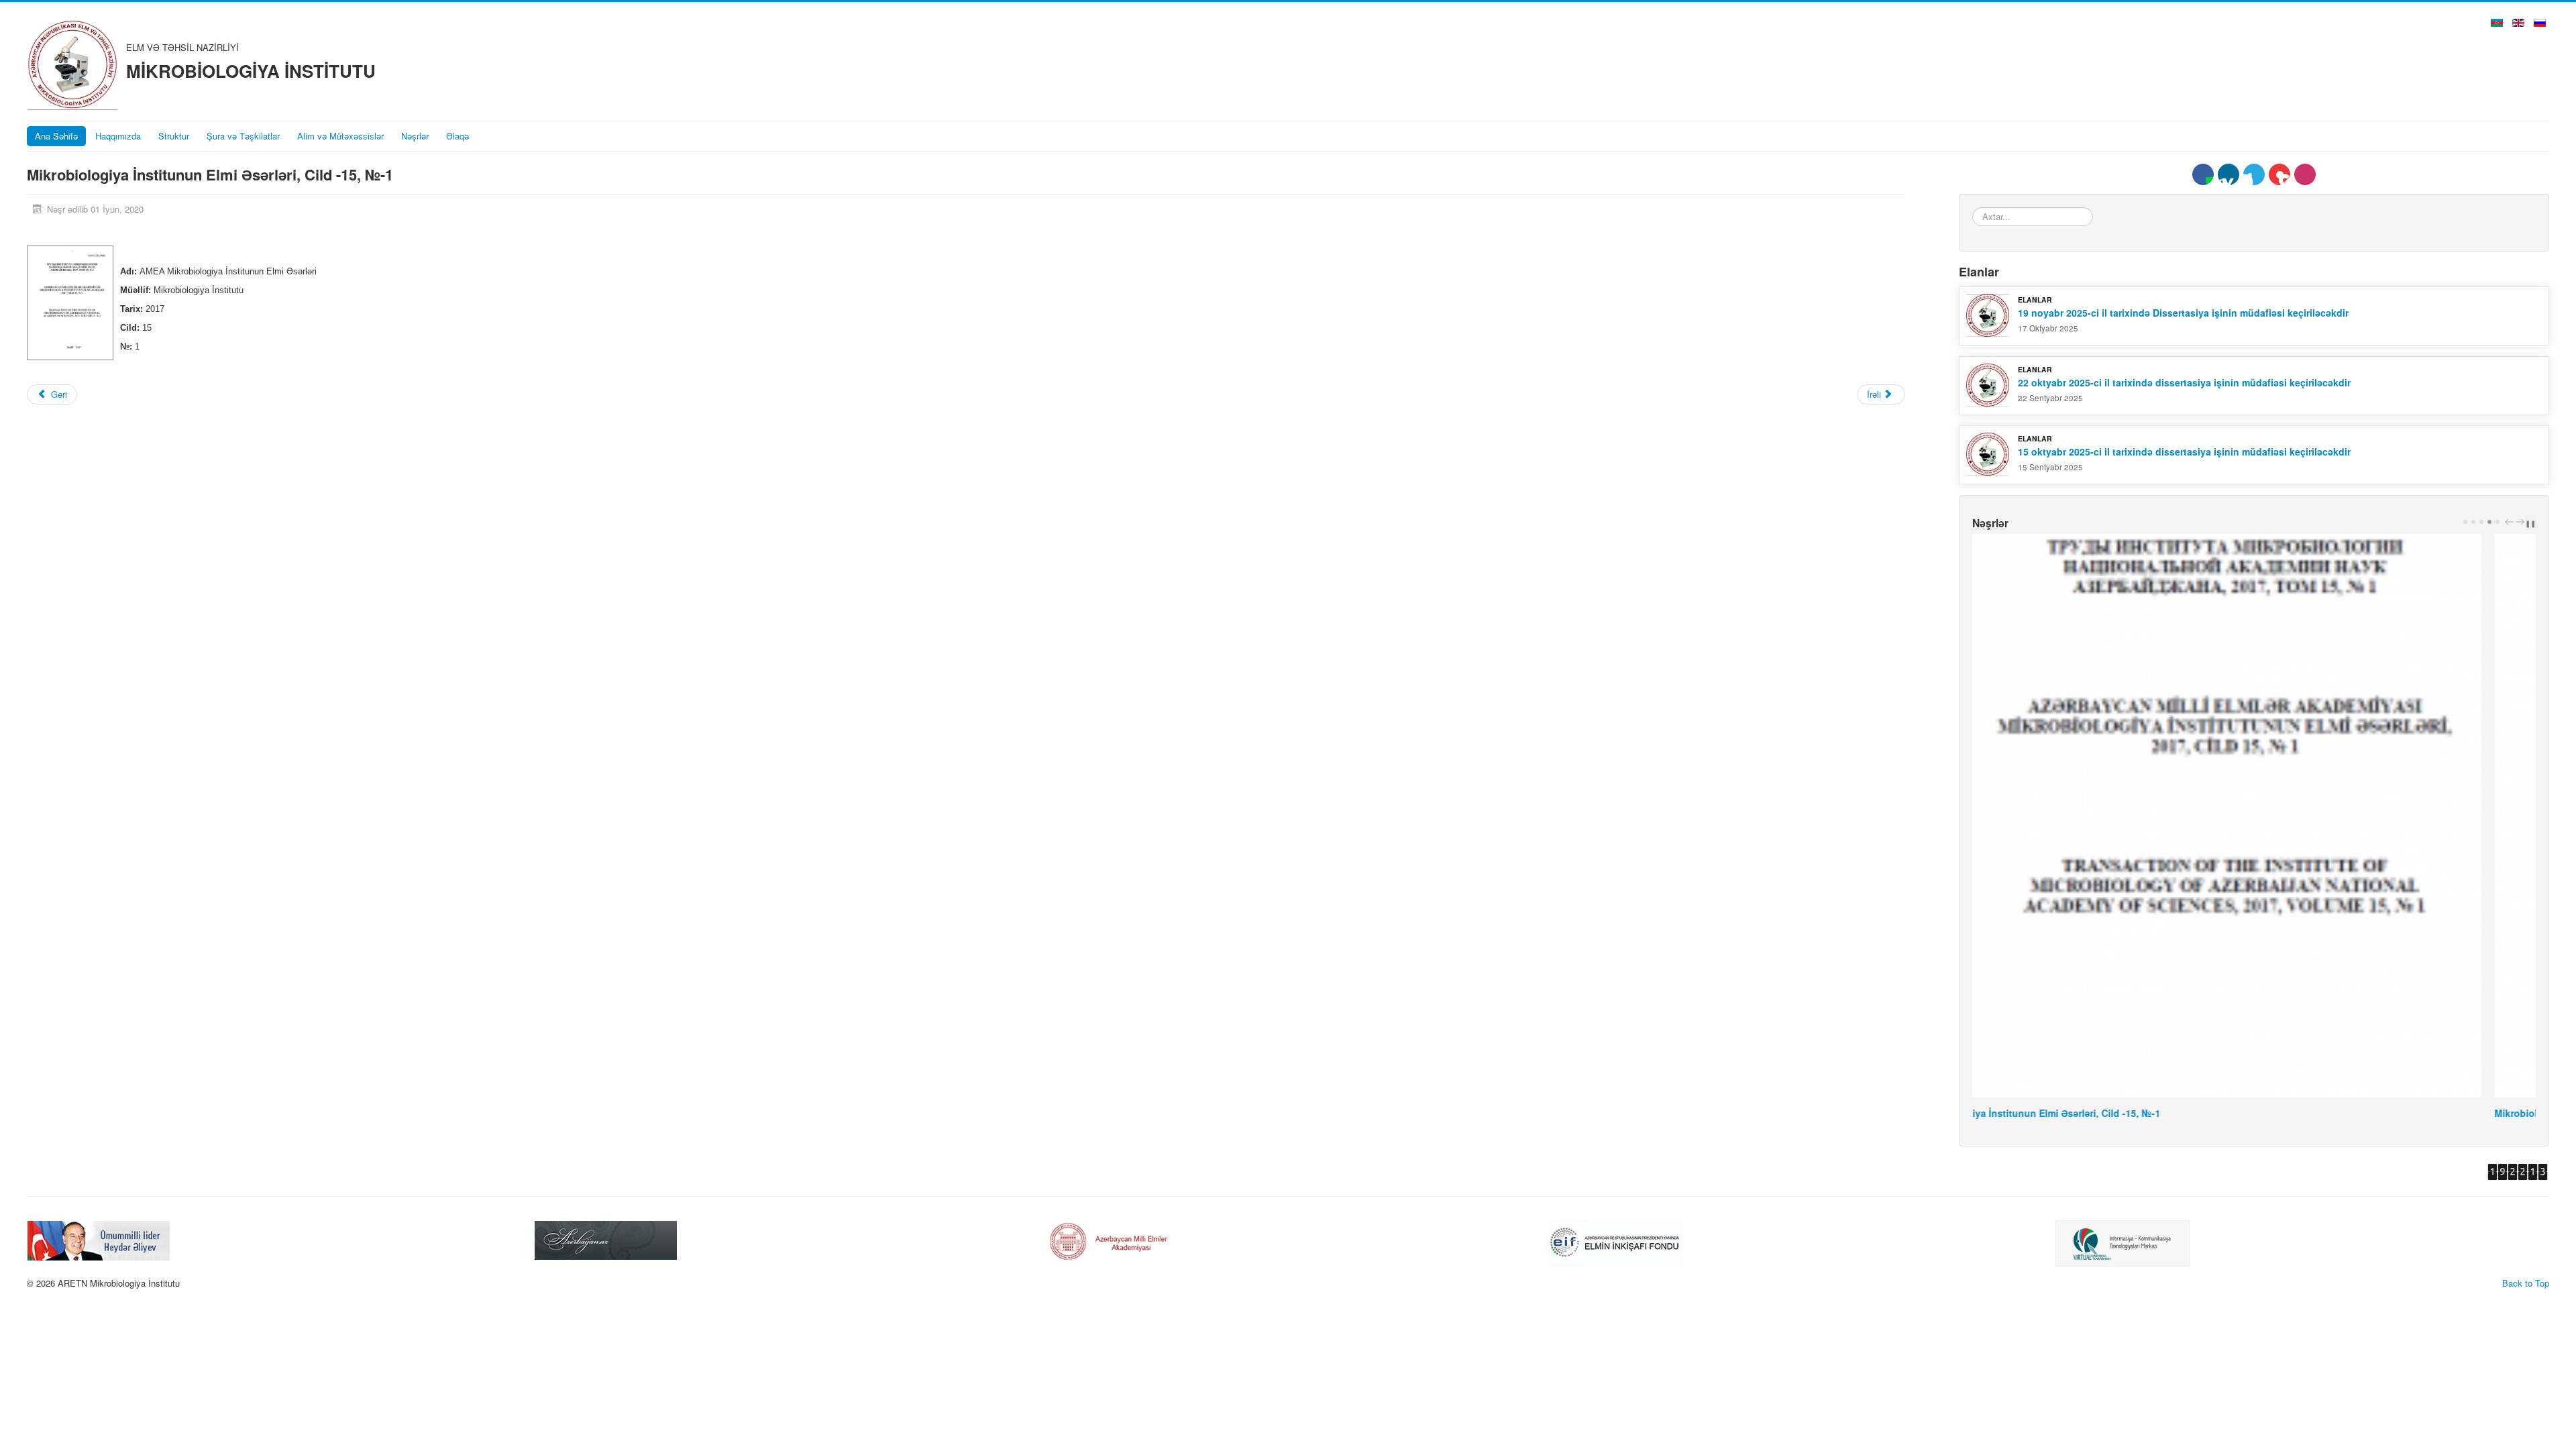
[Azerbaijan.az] (99, 1239)
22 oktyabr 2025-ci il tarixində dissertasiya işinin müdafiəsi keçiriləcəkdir (2184, 382)
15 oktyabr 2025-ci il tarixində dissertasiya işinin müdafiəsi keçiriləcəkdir (2184, 451)
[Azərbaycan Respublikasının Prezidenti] (2127, 1239)
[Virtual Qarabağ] (1615, 1241)
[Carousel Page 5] (2498, 522)
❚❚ (2530, 523)
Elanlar (2035, 300)
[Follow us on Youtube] (2279, 174)
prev (2511, 522)
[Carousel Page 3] (2481, 522)
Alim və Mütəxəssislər (340, 136)
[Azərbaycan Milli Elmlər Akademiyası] (606, 1239)
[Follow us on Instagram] (2305, 174)
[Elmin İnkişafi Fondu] (1108, 1241)
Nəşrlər (415, 136)
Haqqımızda (118, 136)
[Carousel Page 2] (2473, 522)
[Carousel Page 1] (2465, 522)
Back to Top (2526, 1283)
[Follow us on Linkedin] (2229, 174)
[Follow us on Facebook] (2203, 174)
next (2522, 522)
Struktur (174, 136)
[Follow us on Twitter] (2254, 174)
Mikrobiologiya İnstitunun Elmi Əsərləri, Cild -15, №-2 (2094, 1113)
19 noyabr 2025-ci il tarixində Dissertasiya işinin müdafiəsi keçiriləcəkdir (2183, 313)
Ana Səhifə (56, 136)
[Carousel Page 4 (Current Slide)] (2489, 522)
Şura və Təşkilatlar (243, 136)
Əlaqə (458, 136)
